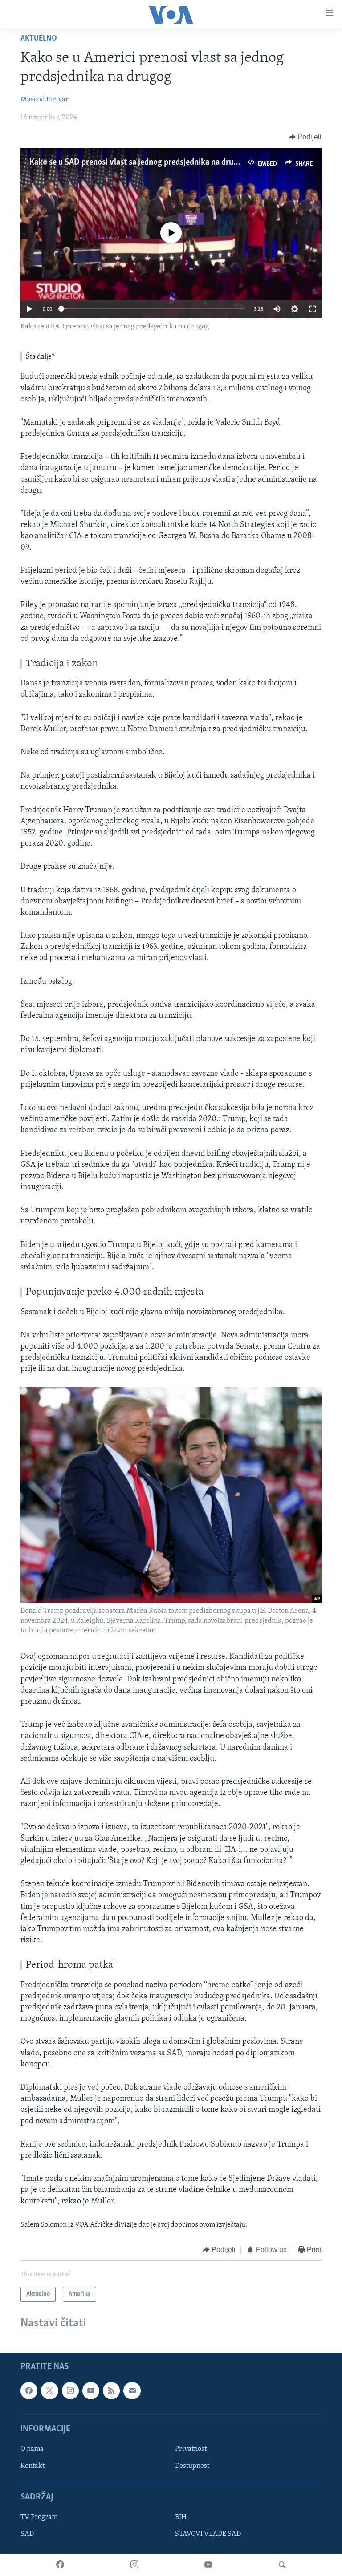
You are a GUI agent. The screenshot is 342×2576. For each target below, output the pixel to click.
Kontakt (33, 2466)
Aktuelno (39, 39)
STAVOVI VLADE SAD (208, 2535)
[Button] (305, 137)
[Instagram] (134, 2565)
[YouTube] (208, 2565)
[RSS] (111, 2391)
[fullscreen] (313, 309)
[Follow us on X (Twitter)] (49, 2391)
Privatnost (191, 2449)
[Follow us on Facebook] (29, 2391)
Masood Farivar (45, 100)
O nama (32, 2449)
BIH (181, 2518)
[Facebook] (60, 2565)
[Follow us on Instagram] (70, 2391)
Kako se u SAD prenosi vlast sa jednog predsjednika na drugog (138, 162)
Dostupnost (192, 2466)
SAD (27, 2535)
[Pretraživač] (282, 2565)
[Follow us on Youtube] (91, 2391)
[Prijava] (132, 2391)
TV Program (39, 2518)
